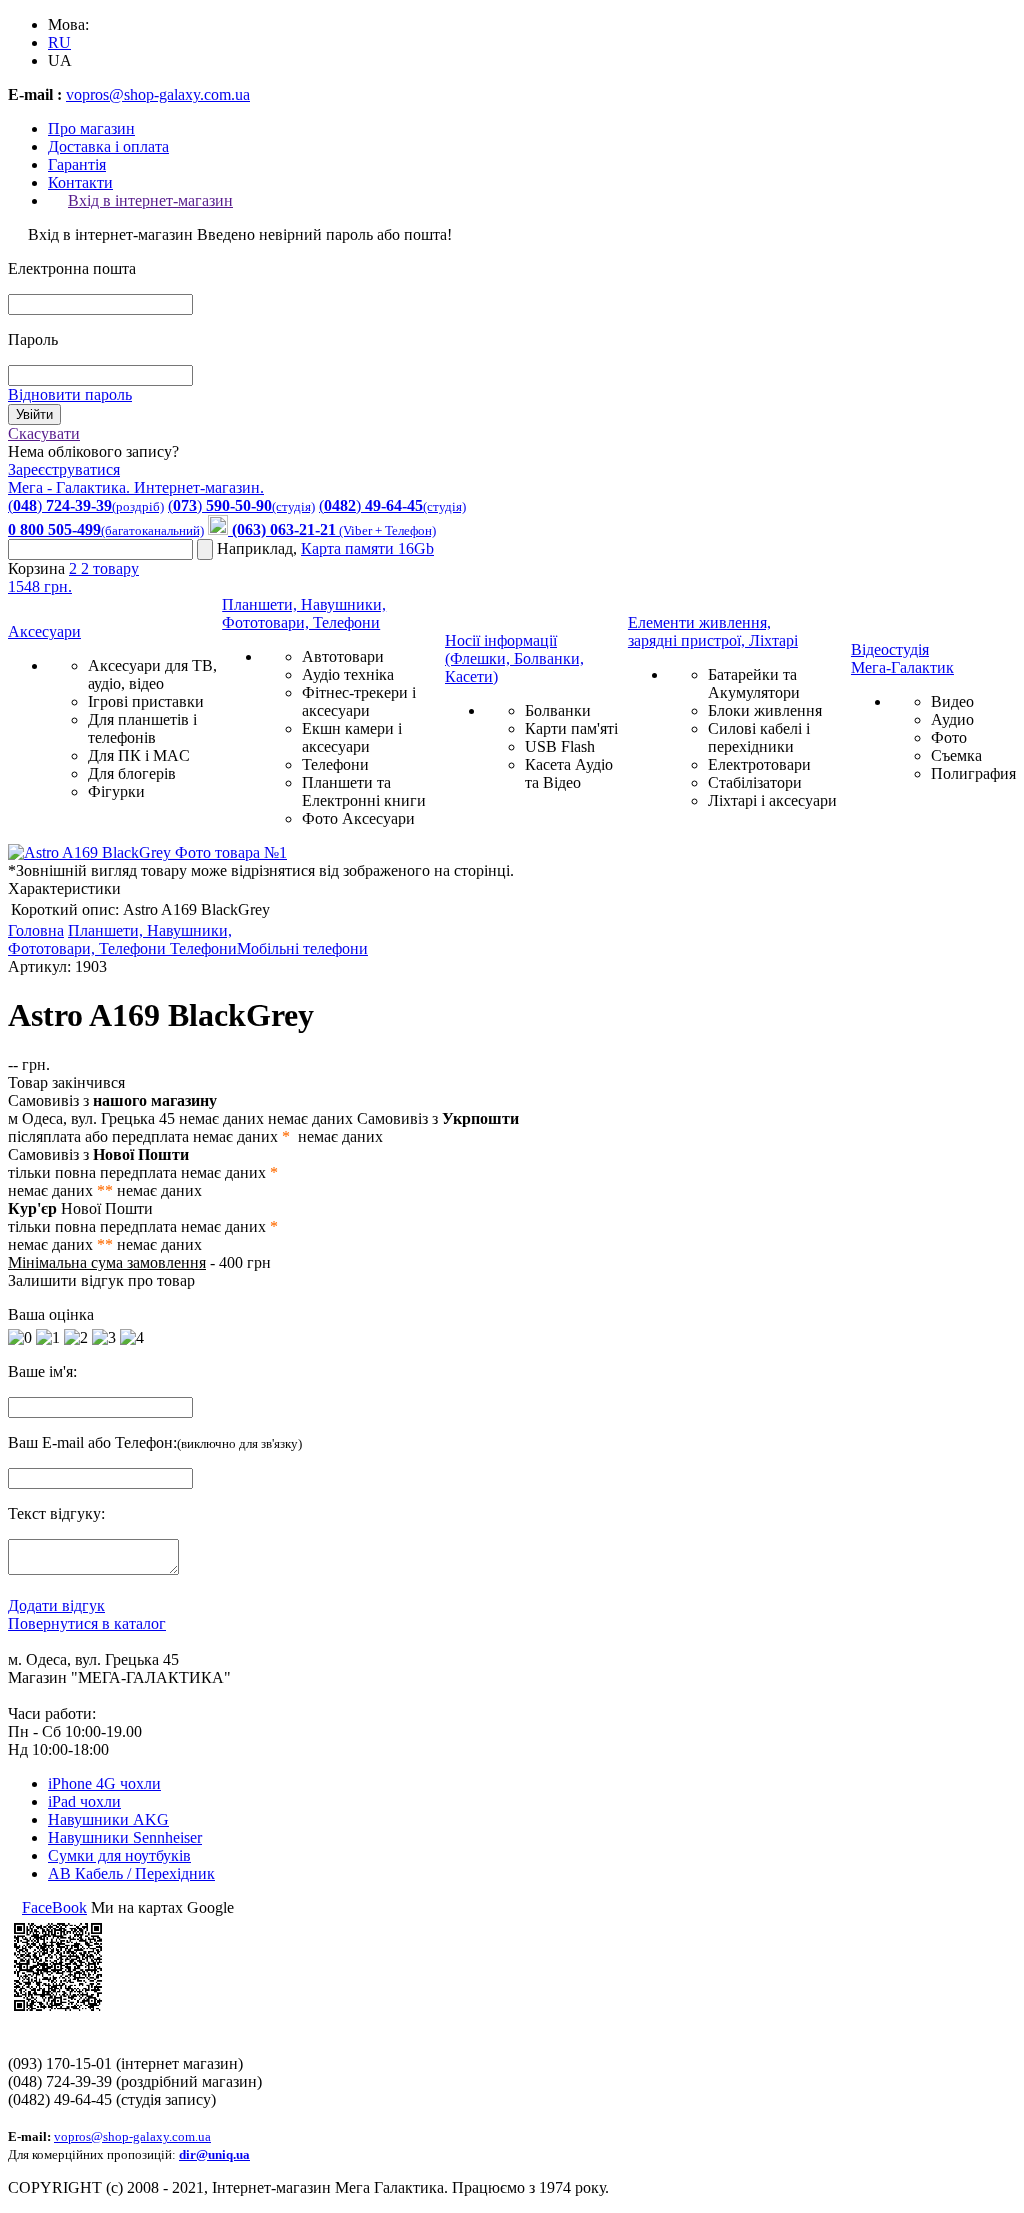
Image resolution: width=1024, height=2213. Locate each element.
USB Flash (560, 746)
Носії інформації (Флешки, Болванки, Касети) (514, 658)
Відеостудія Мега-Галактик (902, 658)
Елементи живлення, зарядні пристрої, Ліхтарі (713, 631)
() (86, 505)
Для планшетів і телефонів (142, 728)
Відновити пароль (70, 394)
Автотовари (343, 656)
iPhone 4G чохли (104, 1783)
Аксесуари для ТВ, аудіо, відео (152, 674)
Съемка (956, 755)
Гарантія (77, 164)
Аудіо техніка (348, 674)
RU (59, 42)
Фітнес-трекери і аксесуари (359, 701)
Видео (952, 701)
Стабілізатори (755, 782)
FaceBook (54, 1907)
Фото (949, 737)
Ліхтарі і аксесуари (772, 800)
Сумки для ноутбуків (119, 1855)
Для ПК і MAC (139, 755)
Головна (36, 930)
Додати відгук (56, 1605)
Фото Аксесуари (358, 818)
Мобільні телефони (302, 948)
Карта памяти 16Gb (367, 548)
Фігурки (116, 791)
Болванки (558, 710)
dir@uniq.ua (214, 2154)
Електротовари (759, 764)
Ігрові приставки (146, 701)
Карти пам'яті (571, 728)
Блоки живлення (765, 710)
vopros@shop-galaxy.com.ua (158, 94)
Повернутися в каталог (87, 1623)
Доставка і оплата (108, 146)
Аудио (952, 719)
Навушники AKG (108, 1819)
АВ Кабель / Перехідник (131, 1873)
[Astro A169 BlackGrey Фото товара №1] (147, 852)
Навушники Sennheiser (125, 1837)
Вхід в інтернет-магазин (150, 200)
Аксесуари (44, 631)
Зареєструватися (64, 469)
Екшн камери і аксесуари (352, 737)
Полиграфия (973, 773)
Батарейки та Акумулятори (754, 683)
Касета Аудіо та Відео (569, 773)
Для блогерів (132, 773)
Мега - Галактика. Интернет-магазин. (136, 487)
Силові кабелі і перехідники (759, 737)
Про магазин (91, 128)
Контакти (80, 182)
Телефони (335, 764)
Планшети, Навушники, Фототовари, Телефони (304, 613)
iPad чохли (84, 1801)
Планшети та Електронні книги (364, 791)
